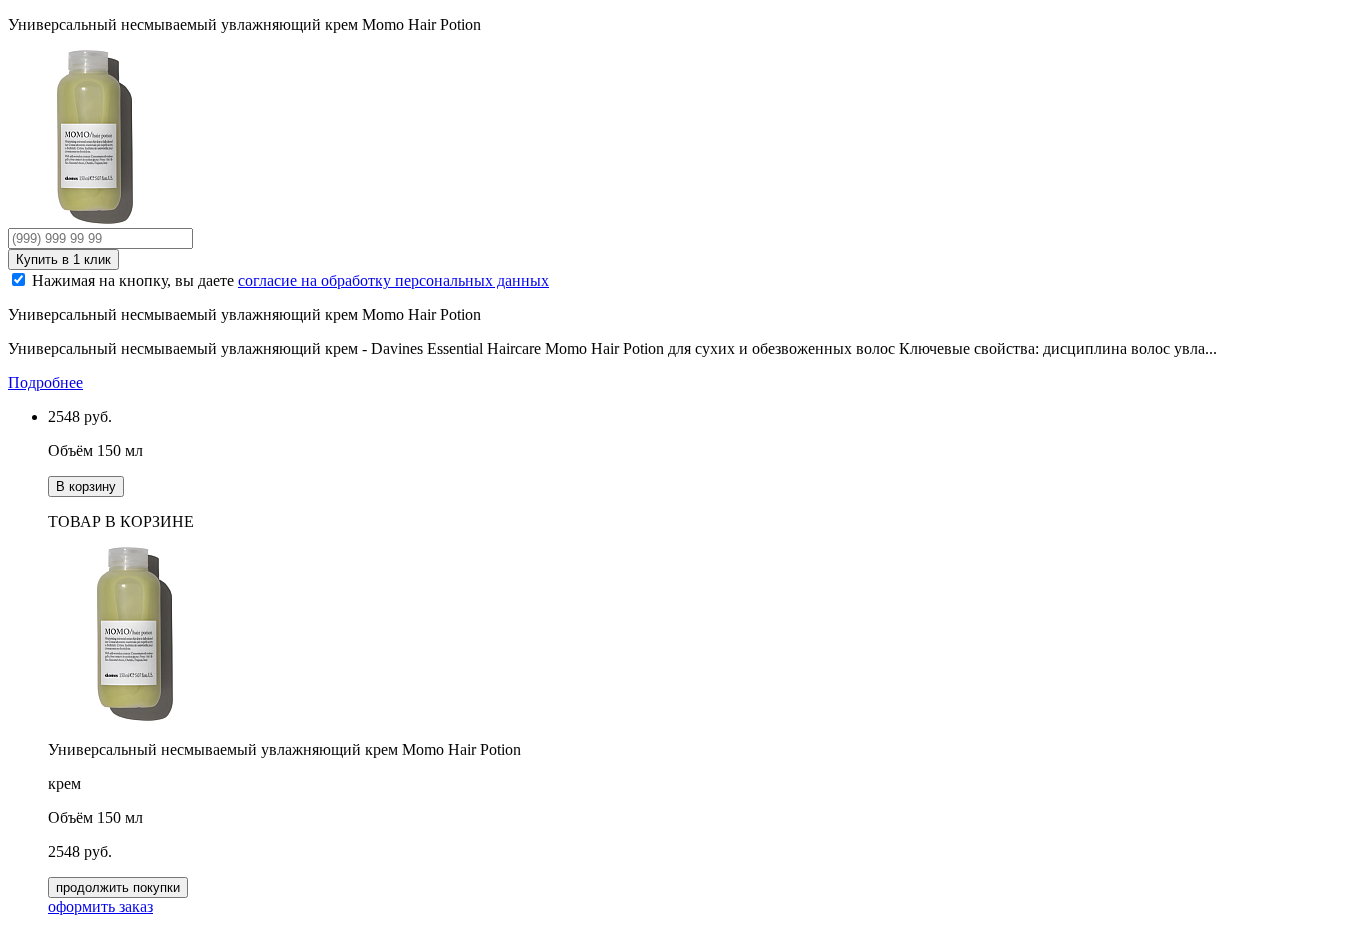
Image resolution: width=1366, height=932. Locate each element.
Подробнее (45, 382)
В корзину (86, 486)
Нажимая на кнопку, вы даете (290, 280)
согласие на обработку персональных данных (393, 280)
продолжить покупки (118, 887)
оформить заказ (100, 906)
